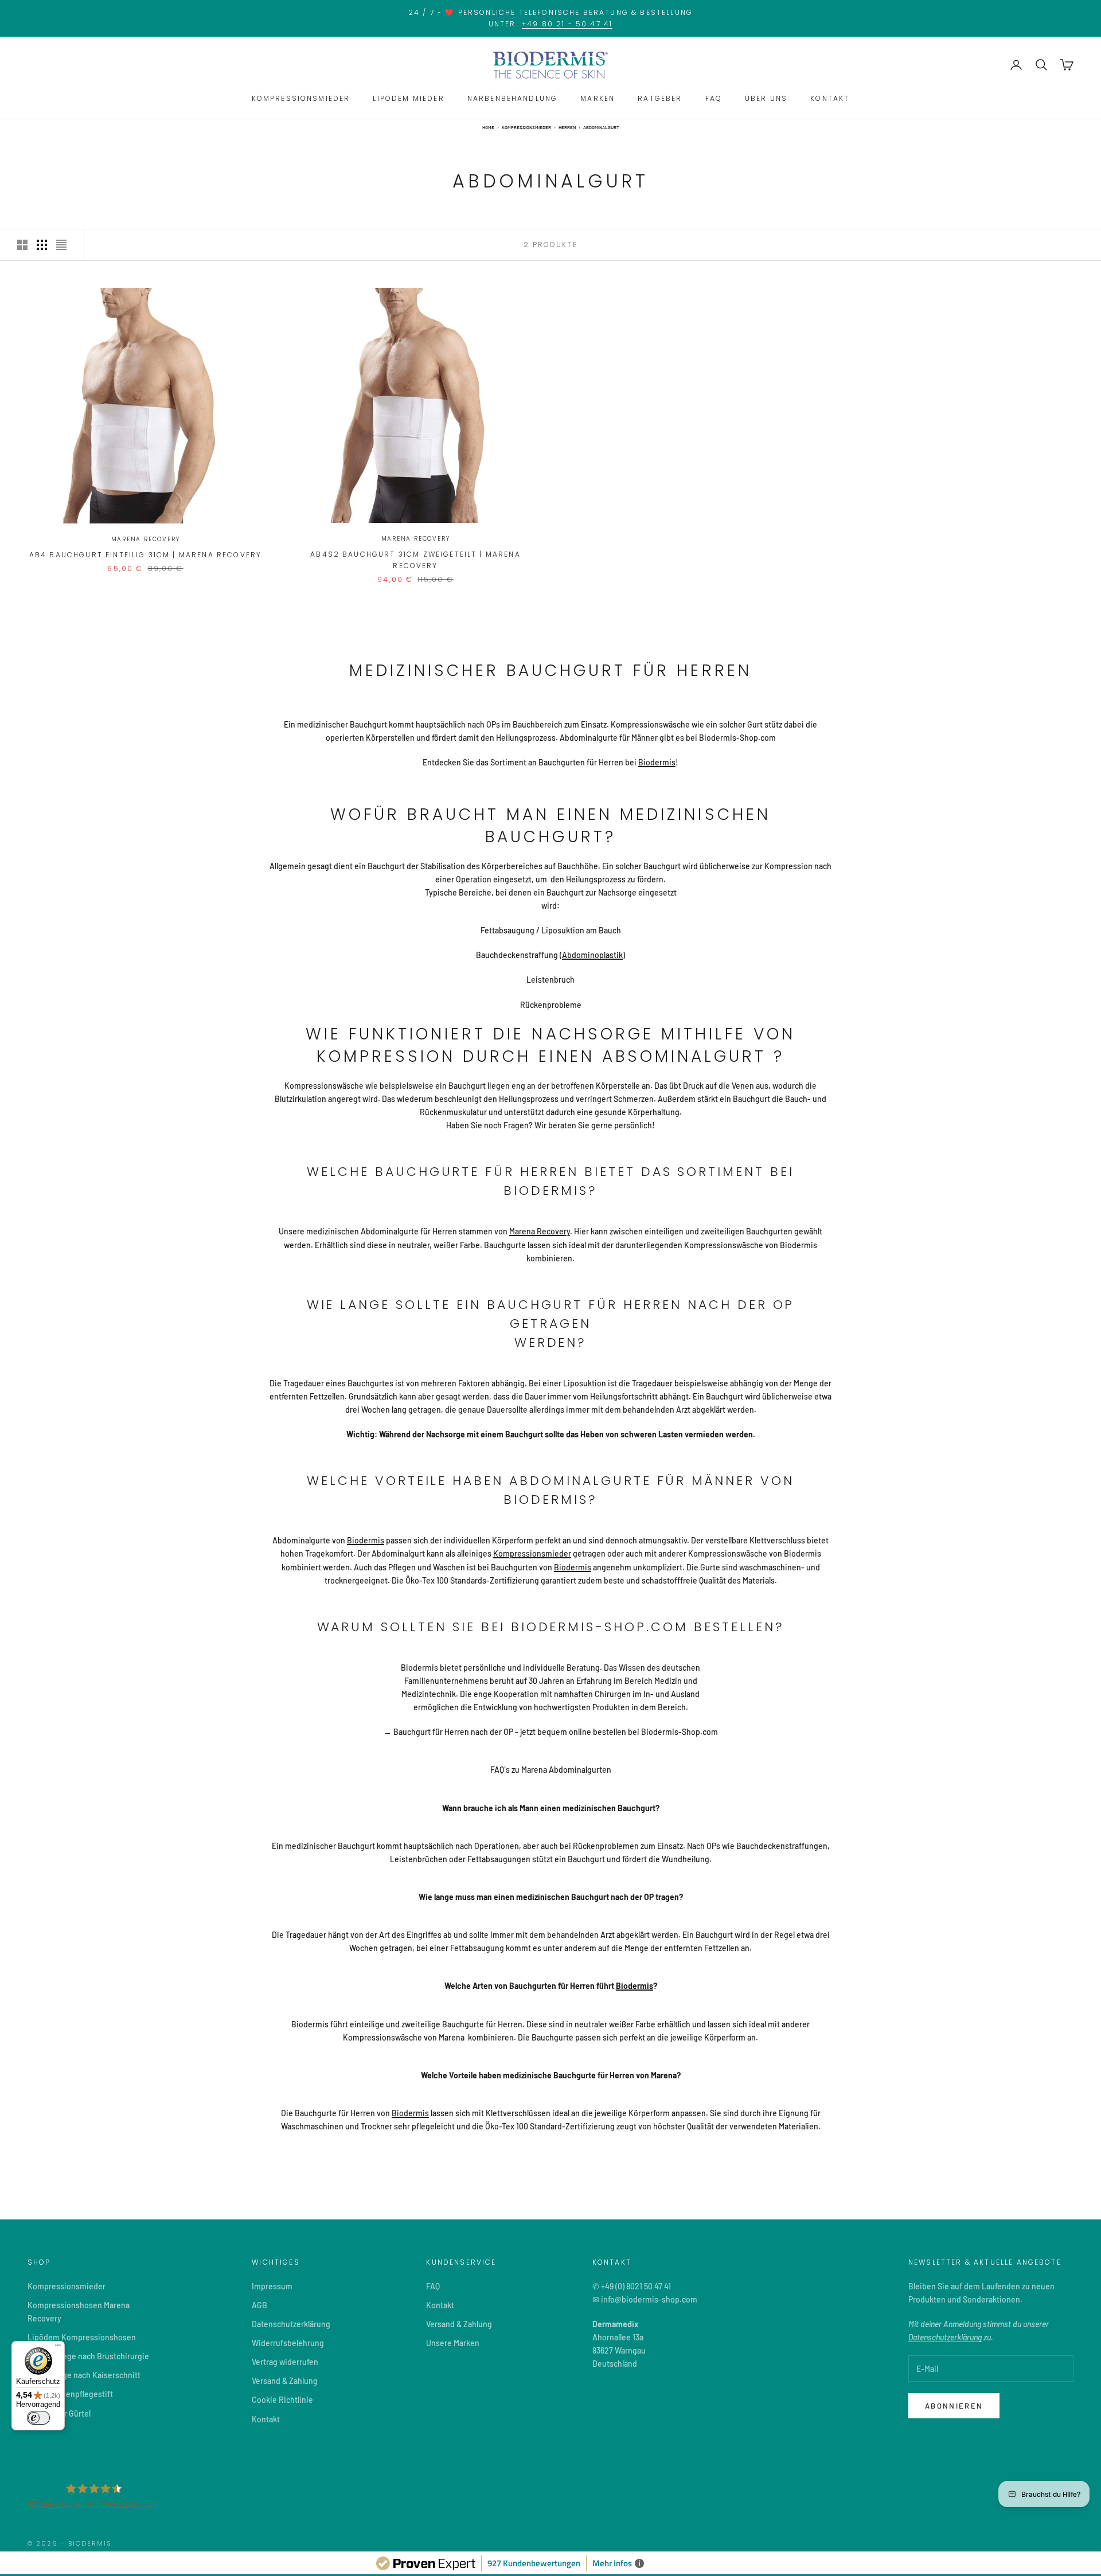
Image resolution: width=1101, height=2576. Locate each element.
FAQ (714, 98)
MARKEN (598, 98)
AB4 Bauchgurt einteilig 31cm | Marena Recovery (145, 555)
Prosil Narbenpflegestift (70, 2394)
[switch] (38, 2418)
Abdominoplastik (592, 955)
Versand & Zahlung (285, 2381)
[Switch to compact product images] (61, 245)
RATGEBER (660, 98)
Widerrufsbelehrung (288, 2343)
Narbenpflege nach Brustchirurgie (88, 2356)
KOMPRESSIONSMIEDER (301, 98)
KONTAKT (830, 98)
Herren (567, 127)
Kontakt (266, 2419)
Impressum (272, 2286)
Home (488, 127)
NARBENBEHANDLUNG (513, 98)
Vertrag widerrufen (285, 2362)
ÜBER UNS (766, 98)
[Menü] (58, 2348)
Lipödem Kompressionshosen (82, 2337)
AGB (259, 2305)
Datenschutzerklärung (291, 2324)
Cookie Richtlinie (282, 2400)
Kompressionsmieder (526, 127)
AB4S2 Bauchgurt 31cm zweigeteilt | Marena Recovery (415, 560)
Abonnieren (954, 2406)
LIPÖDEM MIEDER (408, 98)
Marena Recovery (146, 539)
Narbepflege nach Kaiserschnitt (84, 2375)
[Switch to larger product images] (22, 245)
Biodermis (657, 762)
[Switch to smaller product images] (42, 245)
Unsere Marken (453, 2343)
